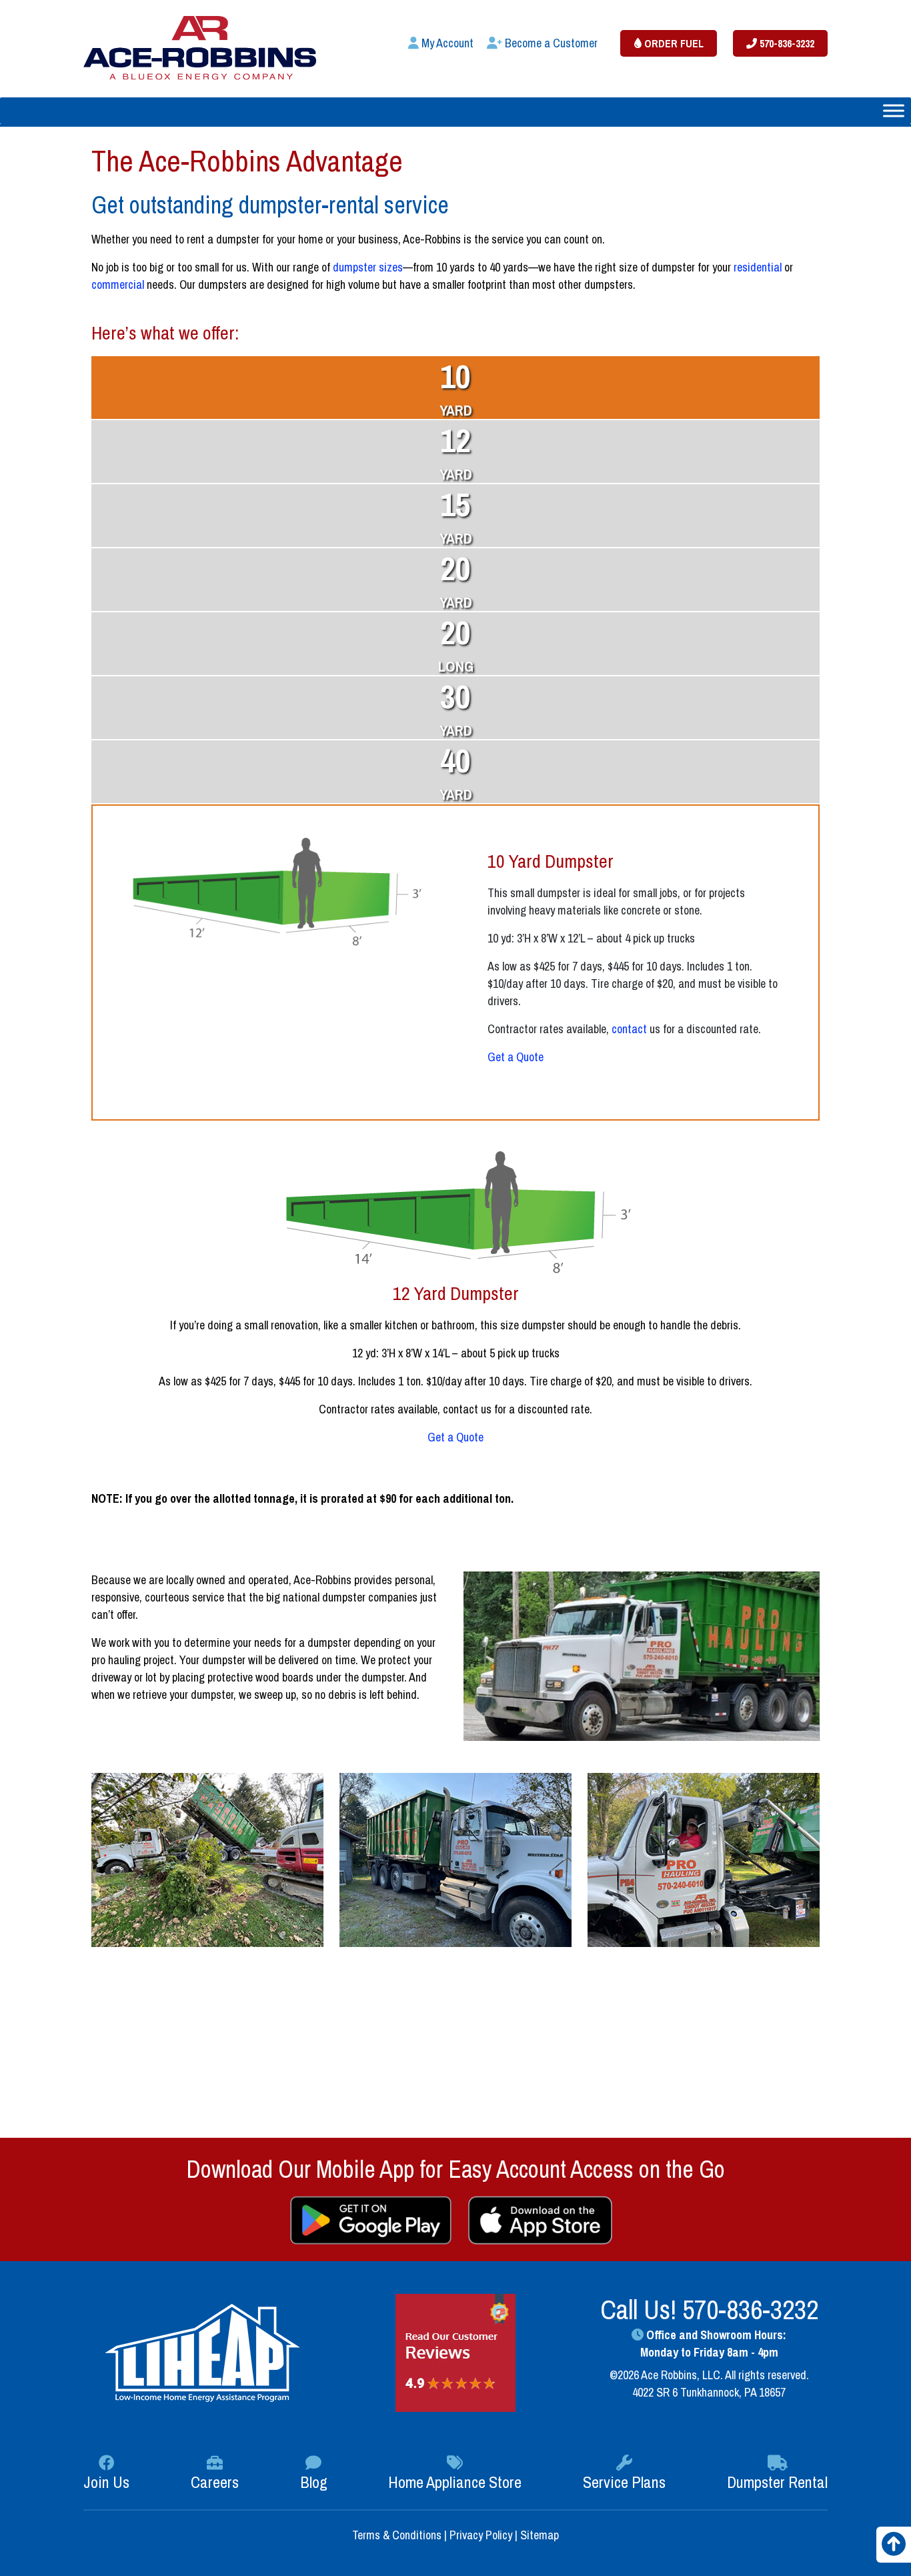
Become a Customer (550, 43)
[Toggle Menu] (894, 110)
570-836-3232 (786, 43)
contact (629, 1029)
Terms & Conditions (398, 2535)
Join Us (106, 2482)
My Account (446, 43)
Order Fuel (673, 43)
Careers (215, 2482)
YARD (456, 388)
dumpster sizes (368, 267)
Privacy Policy (481, 2535)
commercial (118, 284)
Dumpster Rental (777, 2482)
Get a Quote (516, 1057)
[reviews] (455, 2352)
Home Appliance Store (455, 2482)
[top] (894, 2548)
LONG (456, 644)
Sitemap (540, 2535)
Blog (314, 2482)
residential (758, 267)
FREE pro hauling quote (656, 2102)
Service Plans (624, 2482)
